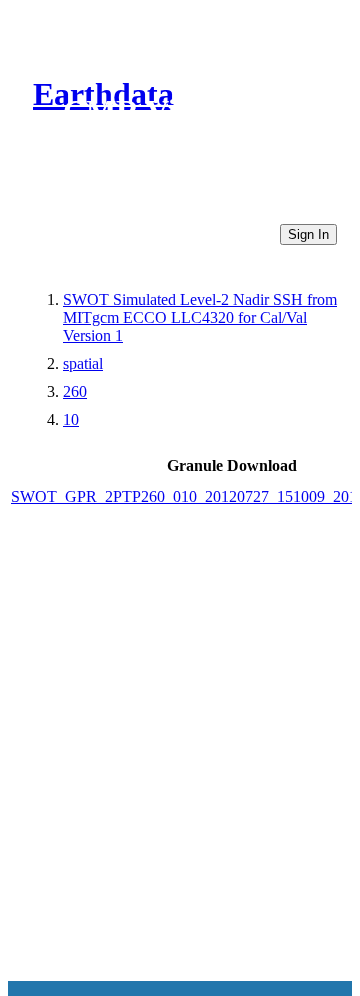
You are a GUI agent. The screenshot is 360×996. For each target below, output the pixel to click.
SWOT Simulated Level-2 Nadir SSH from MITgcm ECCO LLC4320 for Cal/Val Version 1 (200, 317)
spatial (83, 363)
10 (71, 419)
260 (75, 391)
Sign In (308, 234)
